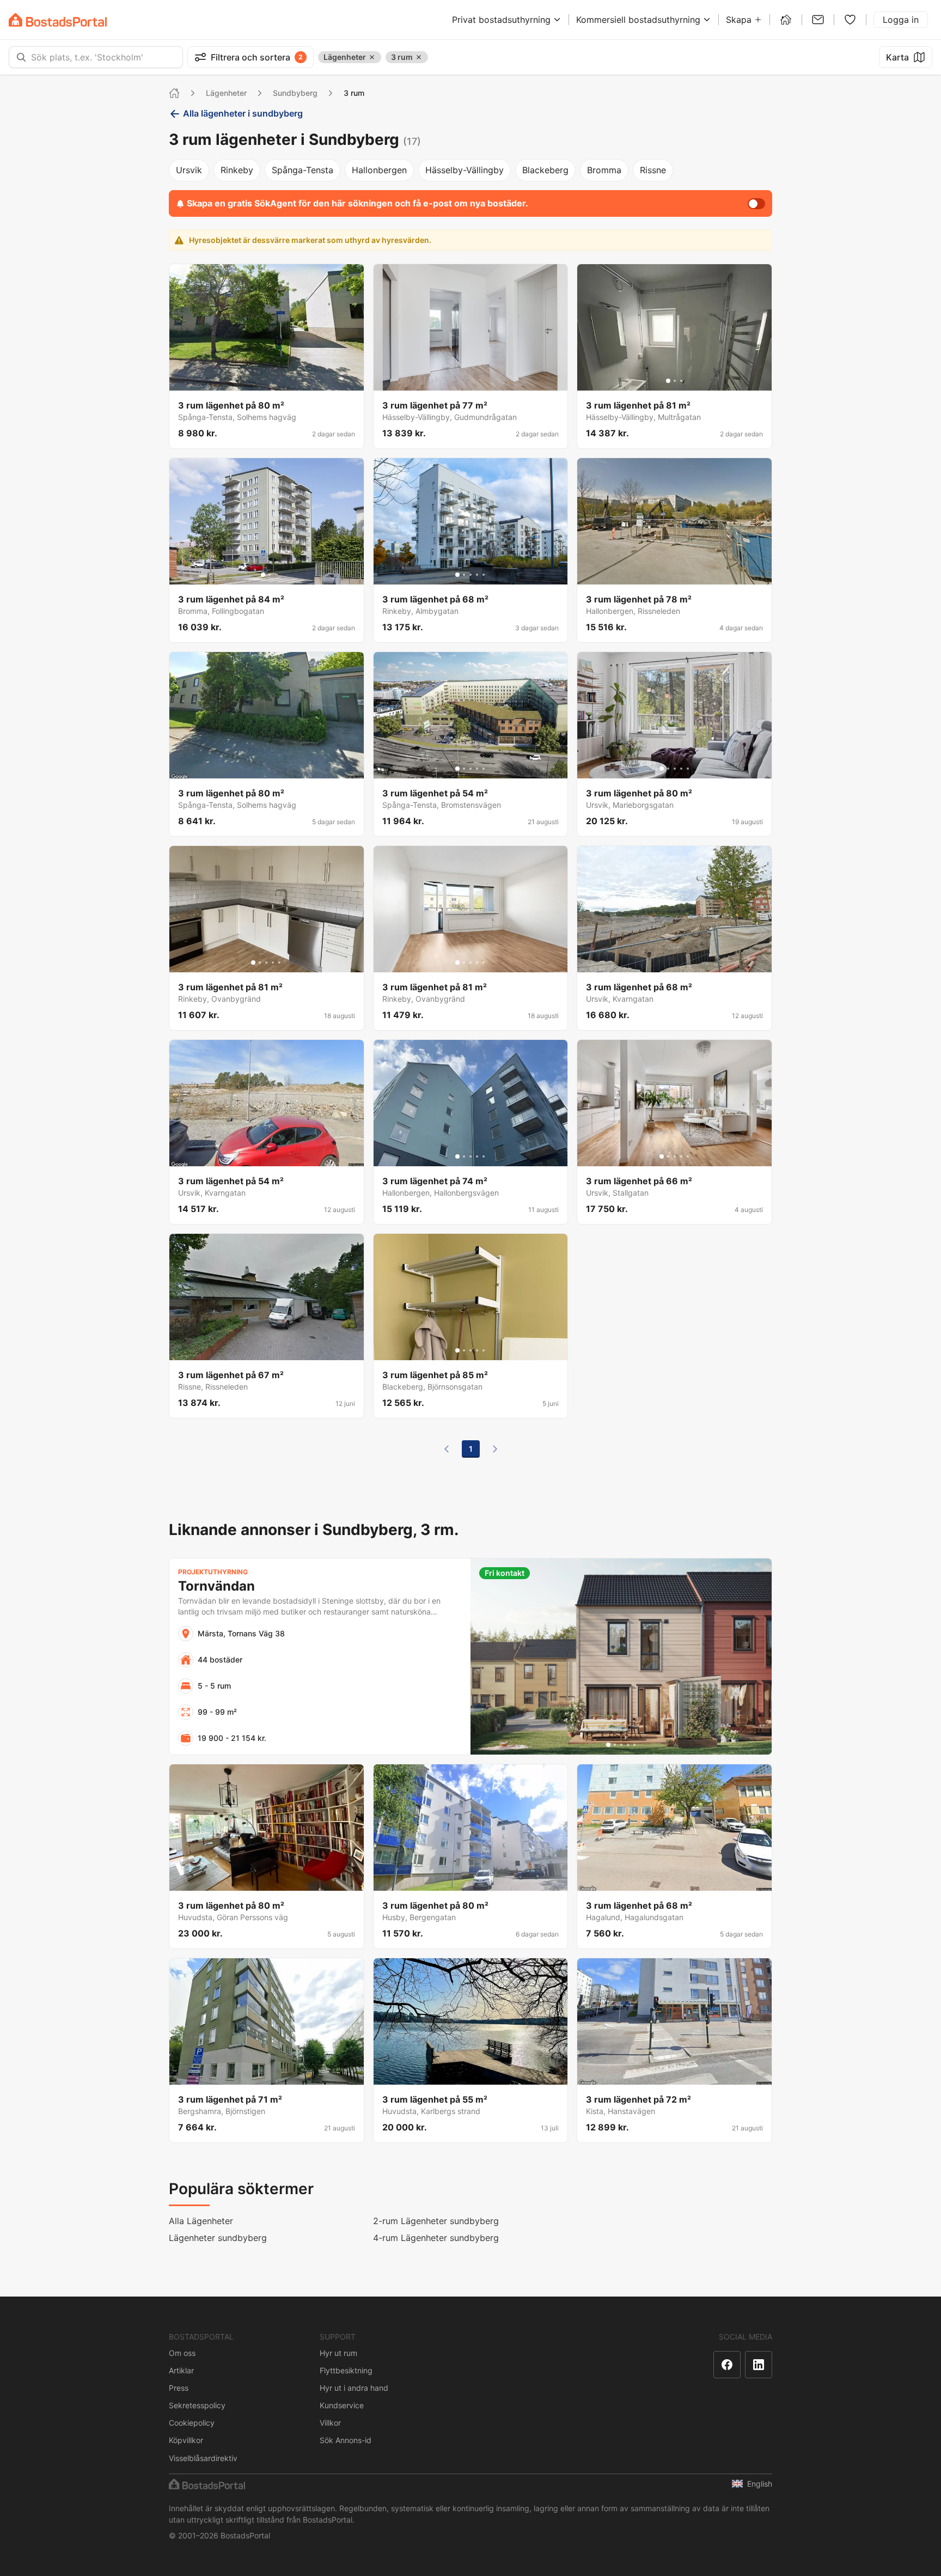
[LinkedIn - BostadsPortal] (759, 2365)
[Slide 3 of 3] (681, 381)
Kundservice (342, 2405)
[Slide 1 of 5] (457, 575)
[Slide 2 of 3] (675, 381)
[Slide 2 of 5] (464, 575)
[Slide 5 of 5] (484, 575)
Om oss (182, 2353)
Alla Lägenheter (201, 2221)
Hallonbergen (379, 170)
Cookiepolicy (192, 2423)
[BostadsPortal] (58, 20)
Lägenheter (226, 93)
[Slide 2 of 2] (270, 575)
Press (179, 2388)
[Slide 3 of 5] (471, 575)
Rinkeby (237, 170)
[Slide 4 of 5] (477, 575)
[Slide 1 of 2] (263, 575)
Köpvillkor (186, 2440)
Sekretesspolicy (197, 2405)
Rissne (653, 170)
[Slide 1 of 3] (668, 381)
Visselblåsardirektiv (203, 2458)
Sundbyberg (295, 93)
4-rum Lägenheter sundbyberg (436, 2238)
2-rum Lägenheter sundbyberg (436, 2221)
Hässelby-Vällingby (465, 170)
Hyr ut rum (338, 2353)
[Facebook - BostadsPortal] (727, 2365)
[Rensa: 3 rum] (419, 57)
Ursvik (189, 170)
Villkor (330, 2423)
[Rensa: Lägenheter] (372, 57)
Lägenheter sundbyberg (218, 2238)
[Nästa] (495, 1449)
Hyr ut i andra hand (354, 2388)
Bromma (604, 170)
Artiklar (181, 2370)
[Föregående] (447, 1449)
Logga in (901, 20)
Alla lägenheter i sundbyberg (243, 113)
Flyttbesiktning (346, 2370)
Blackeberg (545, 170)
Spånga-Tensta (303, 170)
